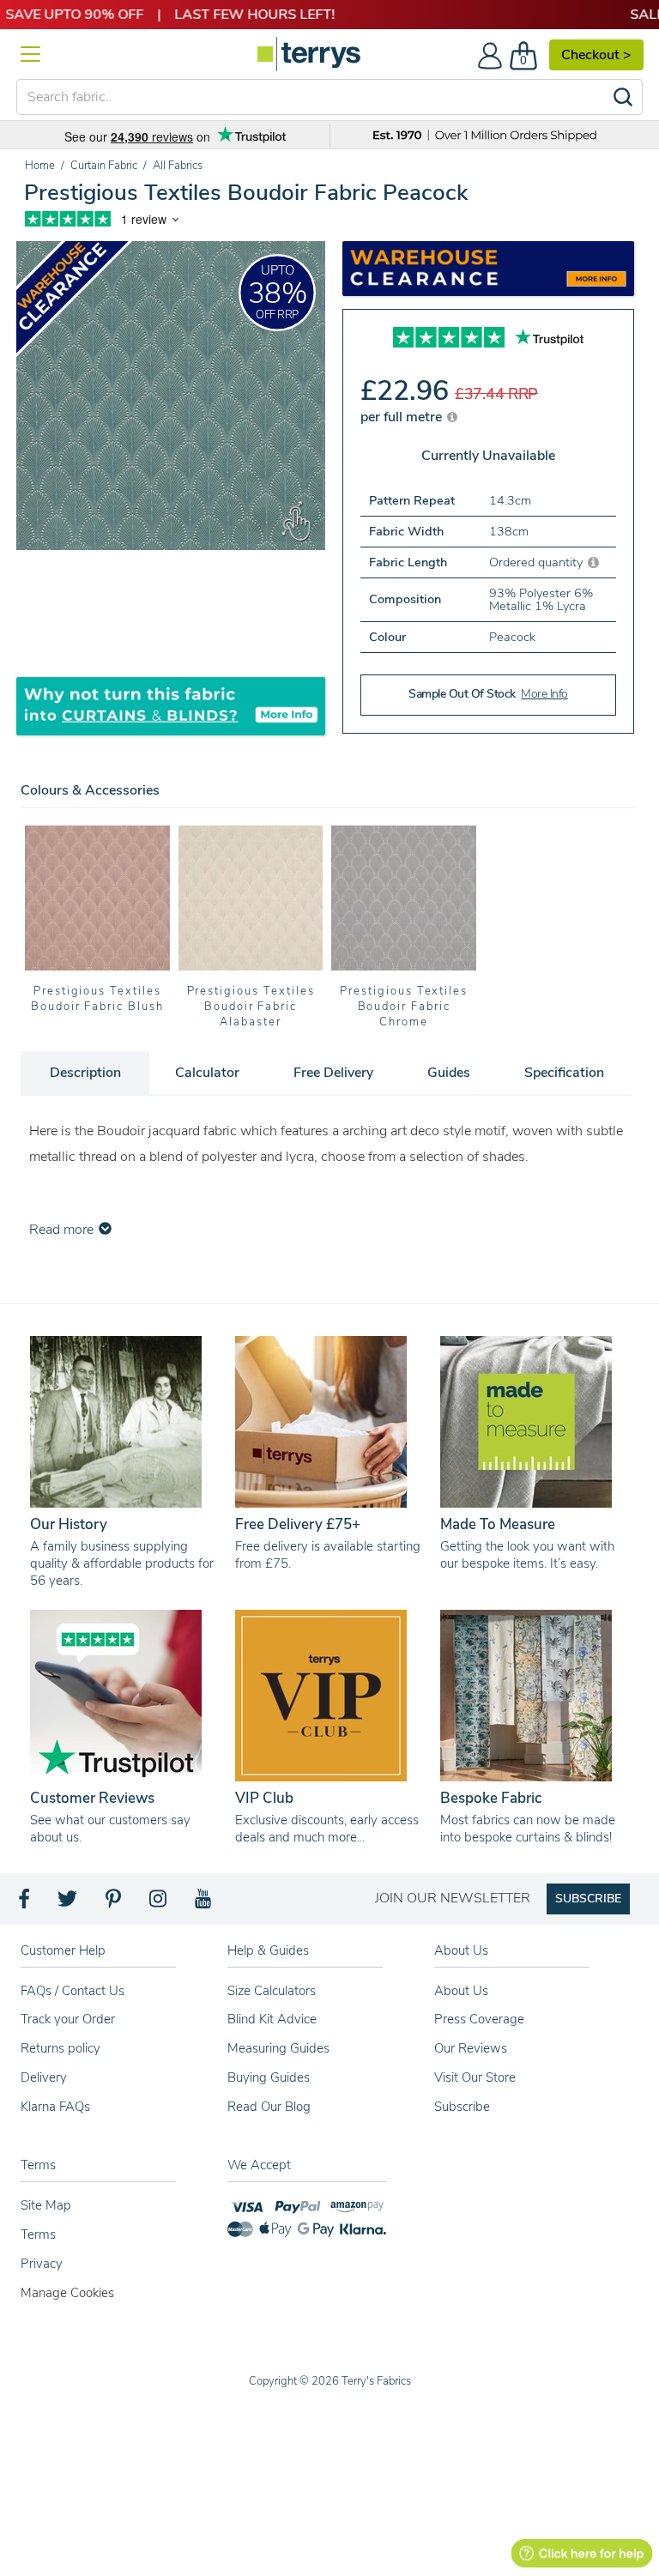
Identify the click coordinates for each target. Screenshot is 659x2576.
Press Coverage (479, 2019)
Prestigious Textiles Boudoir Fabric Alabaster (251, 1007)
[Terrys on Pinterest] (114, 1903)
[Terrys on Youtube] (205, 1903)
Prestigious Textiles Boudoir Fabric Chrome (404, 1007)
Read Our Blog (269, 2107)
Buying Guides (269, 2077)
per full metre (403, 417)
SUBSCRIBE (588, 1899)
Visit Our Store (475, 2077)
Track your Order (68, 2019)
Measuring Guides (278, 2048)
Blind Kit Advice (272, 2019)
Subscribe (462, 2107)
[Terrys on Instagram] (159, 1903)
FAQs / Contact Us (73, 1991)
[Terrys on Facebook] (25, 1903)
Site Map (46, 2205)
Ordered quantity (538, 562)
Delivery (44, 2077)
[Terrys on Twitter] (69, 1903)
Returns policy (60, 2048)
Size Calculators (272, 1991)
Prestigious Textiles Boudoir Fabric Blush (97, 999)
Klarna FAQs (55, 2107)
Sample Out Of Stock (488, 694)
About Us (461, 1991)
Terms (38, 2234)
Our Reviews (471, 2048)
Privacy (42, 2264)
